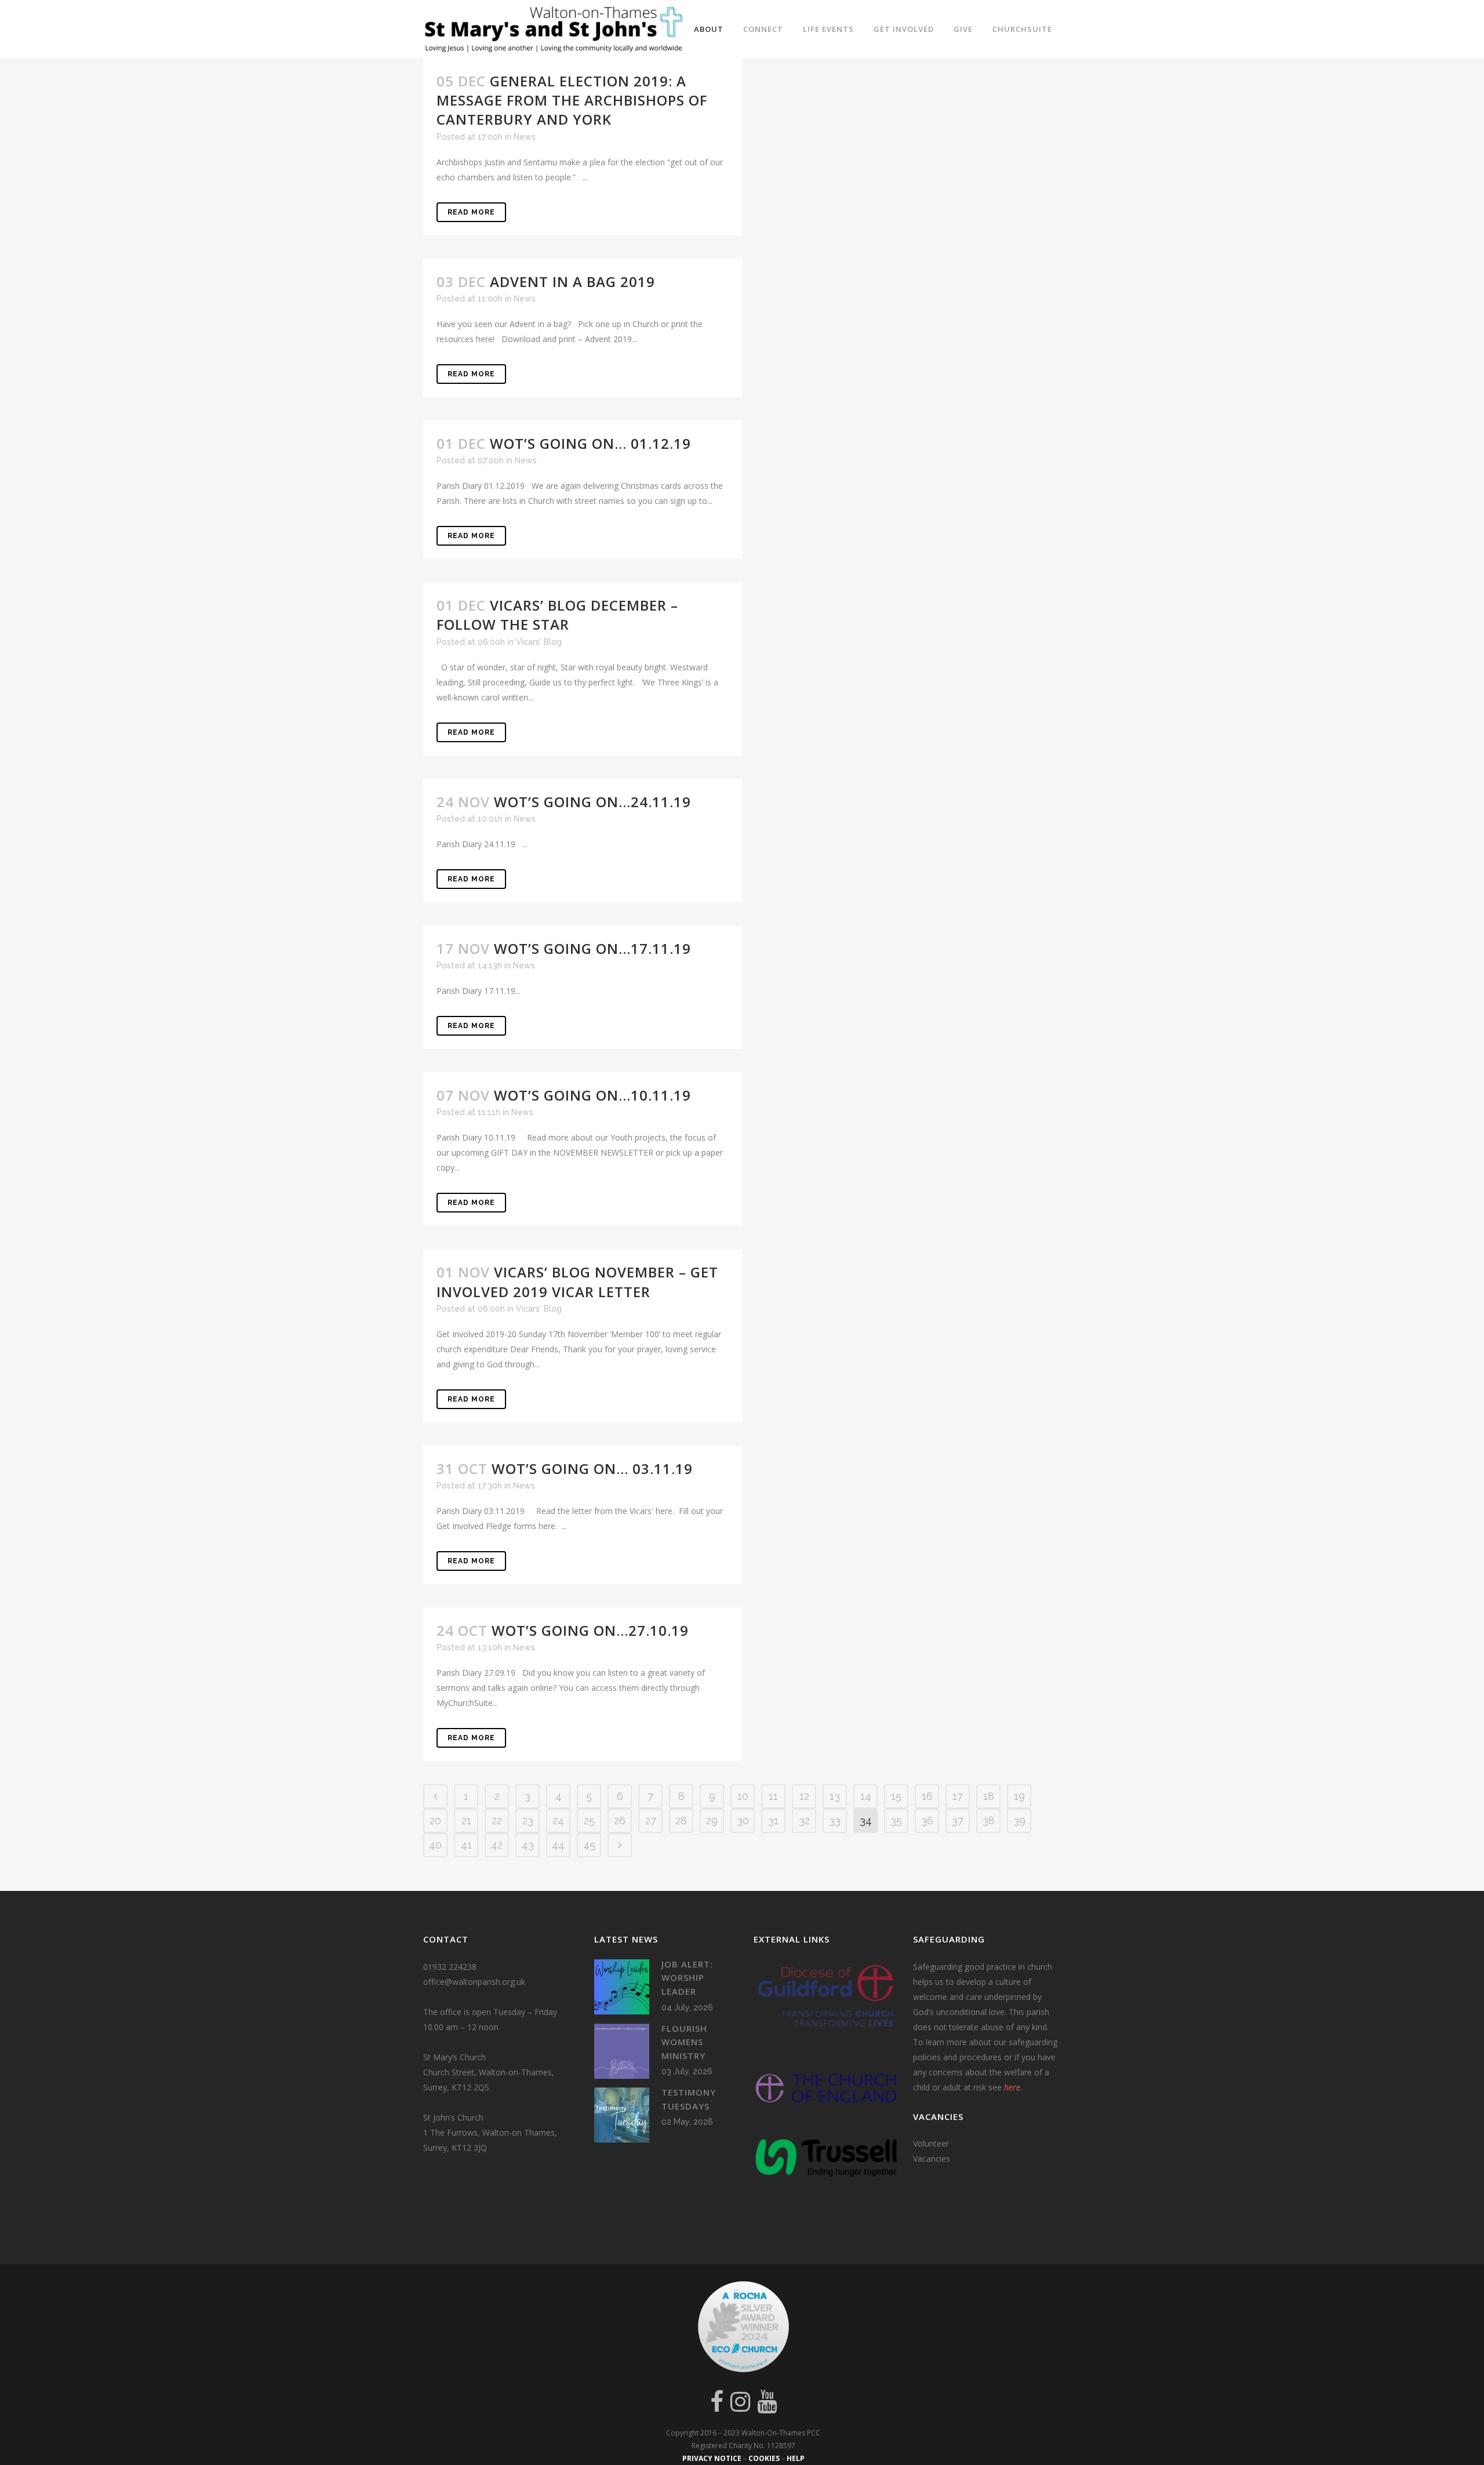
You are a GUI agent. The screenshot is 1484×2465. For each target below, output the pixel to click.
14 (866, 1796)
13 (835, 1796)
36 (927, 1820)
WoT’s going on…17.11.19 (592, 948)
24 (558, 1820)
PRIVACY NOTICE (712, 2458)
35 (896, 1820)
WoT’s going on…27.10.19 (590, 1630)
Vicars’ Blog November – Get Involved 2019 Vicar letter (577, 1281)
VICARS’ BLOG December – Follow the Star (557, 615)
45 (589, 1845)
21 (466, 1820)
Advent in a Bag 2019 (572, 282)
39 (1019, 1820)
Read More (471, 212)
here (1012, 2087)
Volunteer (931, 2143)
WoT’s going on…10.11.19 (592, 1095)
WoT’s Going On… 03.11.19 (592, 1469)
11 (773, 1796)
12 (804, 1796)
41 (466, 1845)
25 (589, 1820)
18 (989, 1796)
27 (651, 1820)
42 (497, 1845)
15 (896, 1796)
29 (712, 1820)
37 (958, 1820)
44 (558, 1845)
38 (989, 1820)
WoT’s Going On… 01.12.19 (590, 443)
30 (743, 1820)
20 (435, 1820)
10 (743, 1796)
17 (958, 1796)
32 (804, 1820)
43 (528, 1845)
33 (835, 1820)
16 (927, 1796)
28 (681, 1820)
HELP (796, 2458)
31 (773, 1820)
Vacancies (932, 2159)
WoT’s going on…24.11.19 (592, 802)
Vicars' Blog (539, 642)
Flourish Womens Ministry (684, 2042)
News (525, 137)
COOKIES (764, 2458)
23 (528, 1820)
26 (620, 1820)
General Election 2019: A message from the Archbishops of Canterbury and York (572, 100)
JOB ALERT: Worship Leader (687, 1978)
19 (1019, 1796)
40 (435, 1845)
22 (497, 1820)
